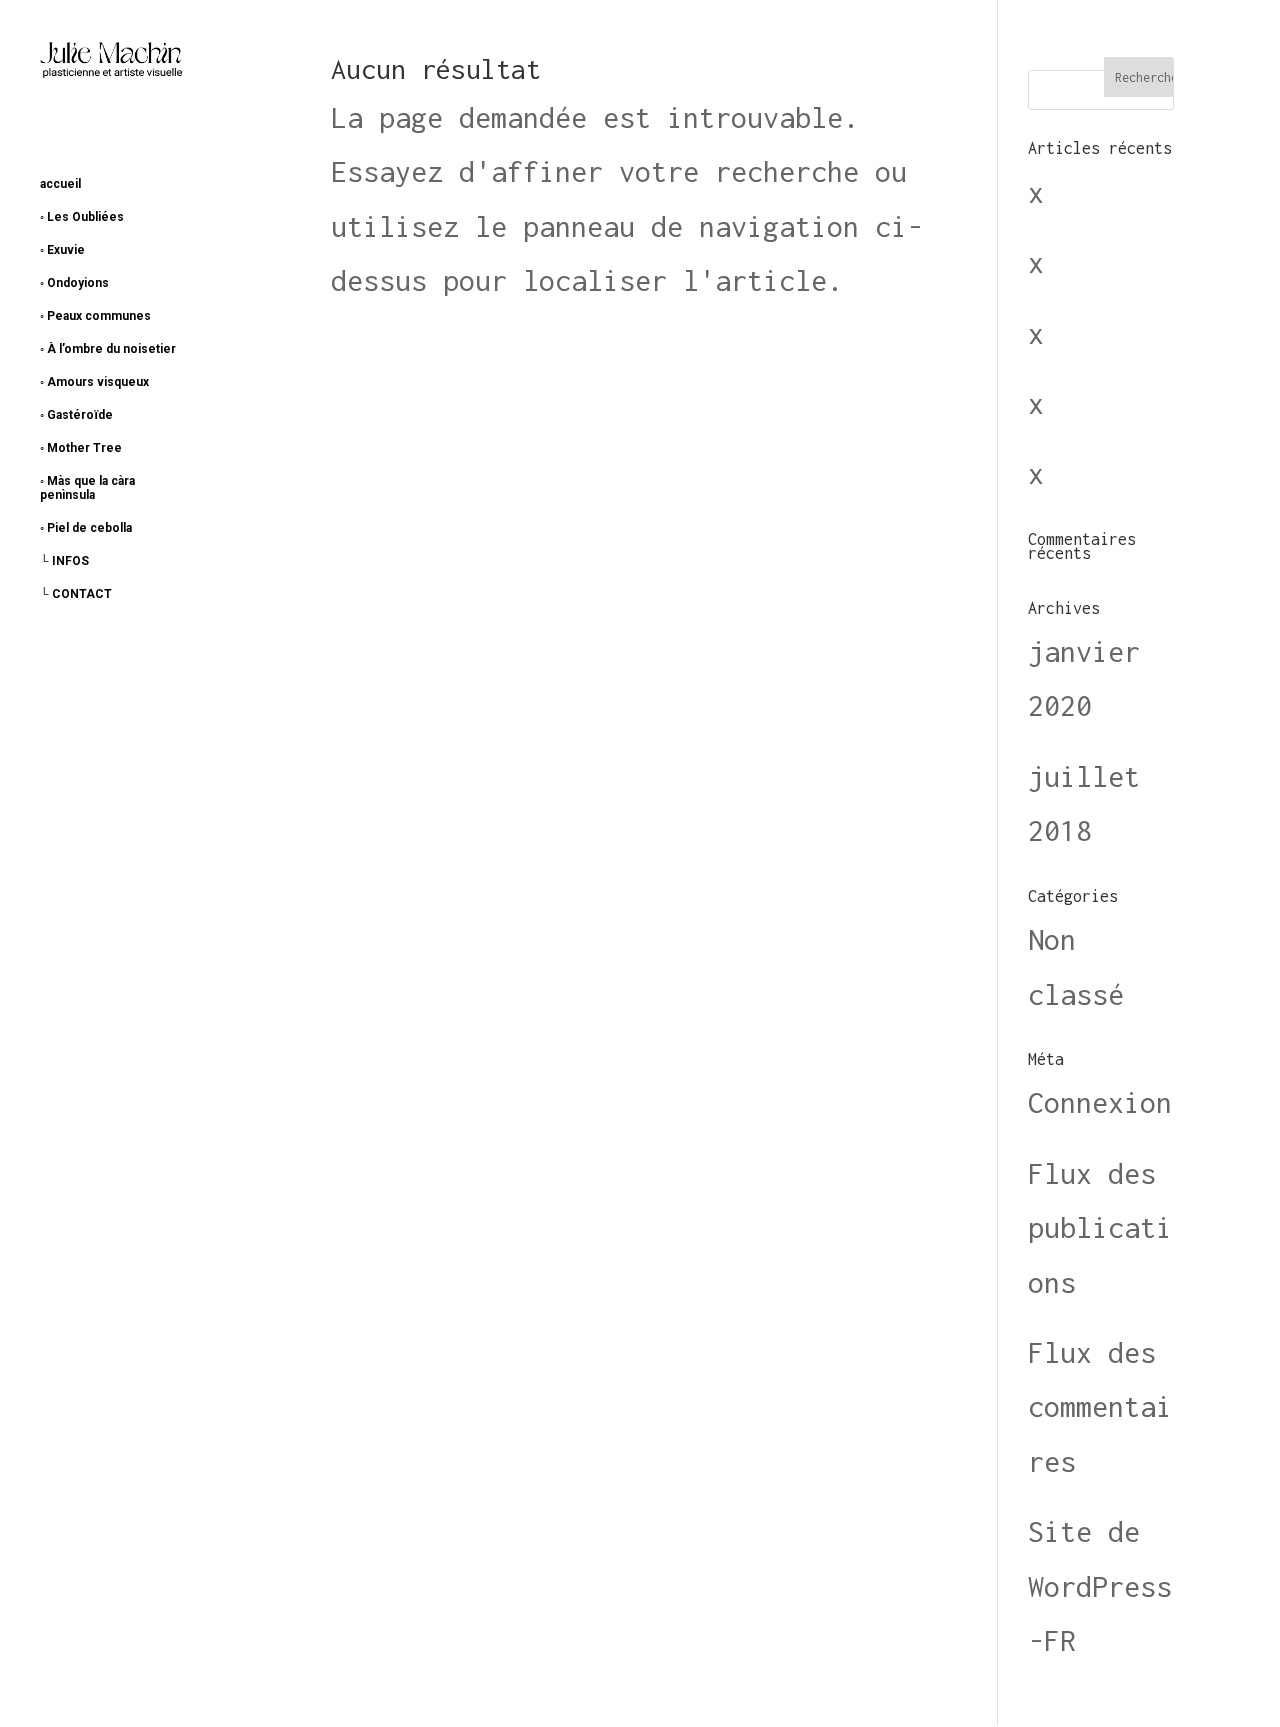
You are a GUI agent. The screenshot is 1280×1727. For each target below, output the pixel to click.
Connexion (1100, 1102)
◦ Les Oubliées (82, 217)
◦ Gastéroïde (76, 415)
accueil (60, 184)
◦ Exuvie (62, 250)
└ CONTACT (76, 594)
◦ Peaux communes (95, 316)
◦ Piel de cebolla (86, 528)
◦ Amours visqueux (94, 382)
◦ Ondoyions (74, 283)
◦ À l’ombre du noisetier (108, 349)
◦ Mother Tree (81, 448)
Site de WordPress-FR (1100, 1586)
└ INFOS (64, 561)
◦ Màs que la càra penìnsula (87, 488)
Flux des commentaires (1100, 1407)
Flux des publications (1100, 1228)
